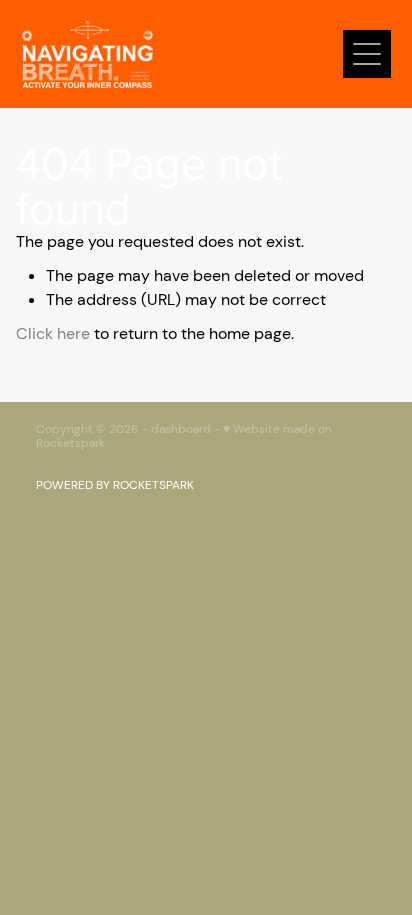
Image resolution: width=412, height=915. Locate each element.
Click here (53, 333)
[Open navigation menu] (367, 54)
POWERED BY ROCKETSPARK (115, 485)
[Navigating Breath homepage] (182, 54)
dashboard (181, 429)
